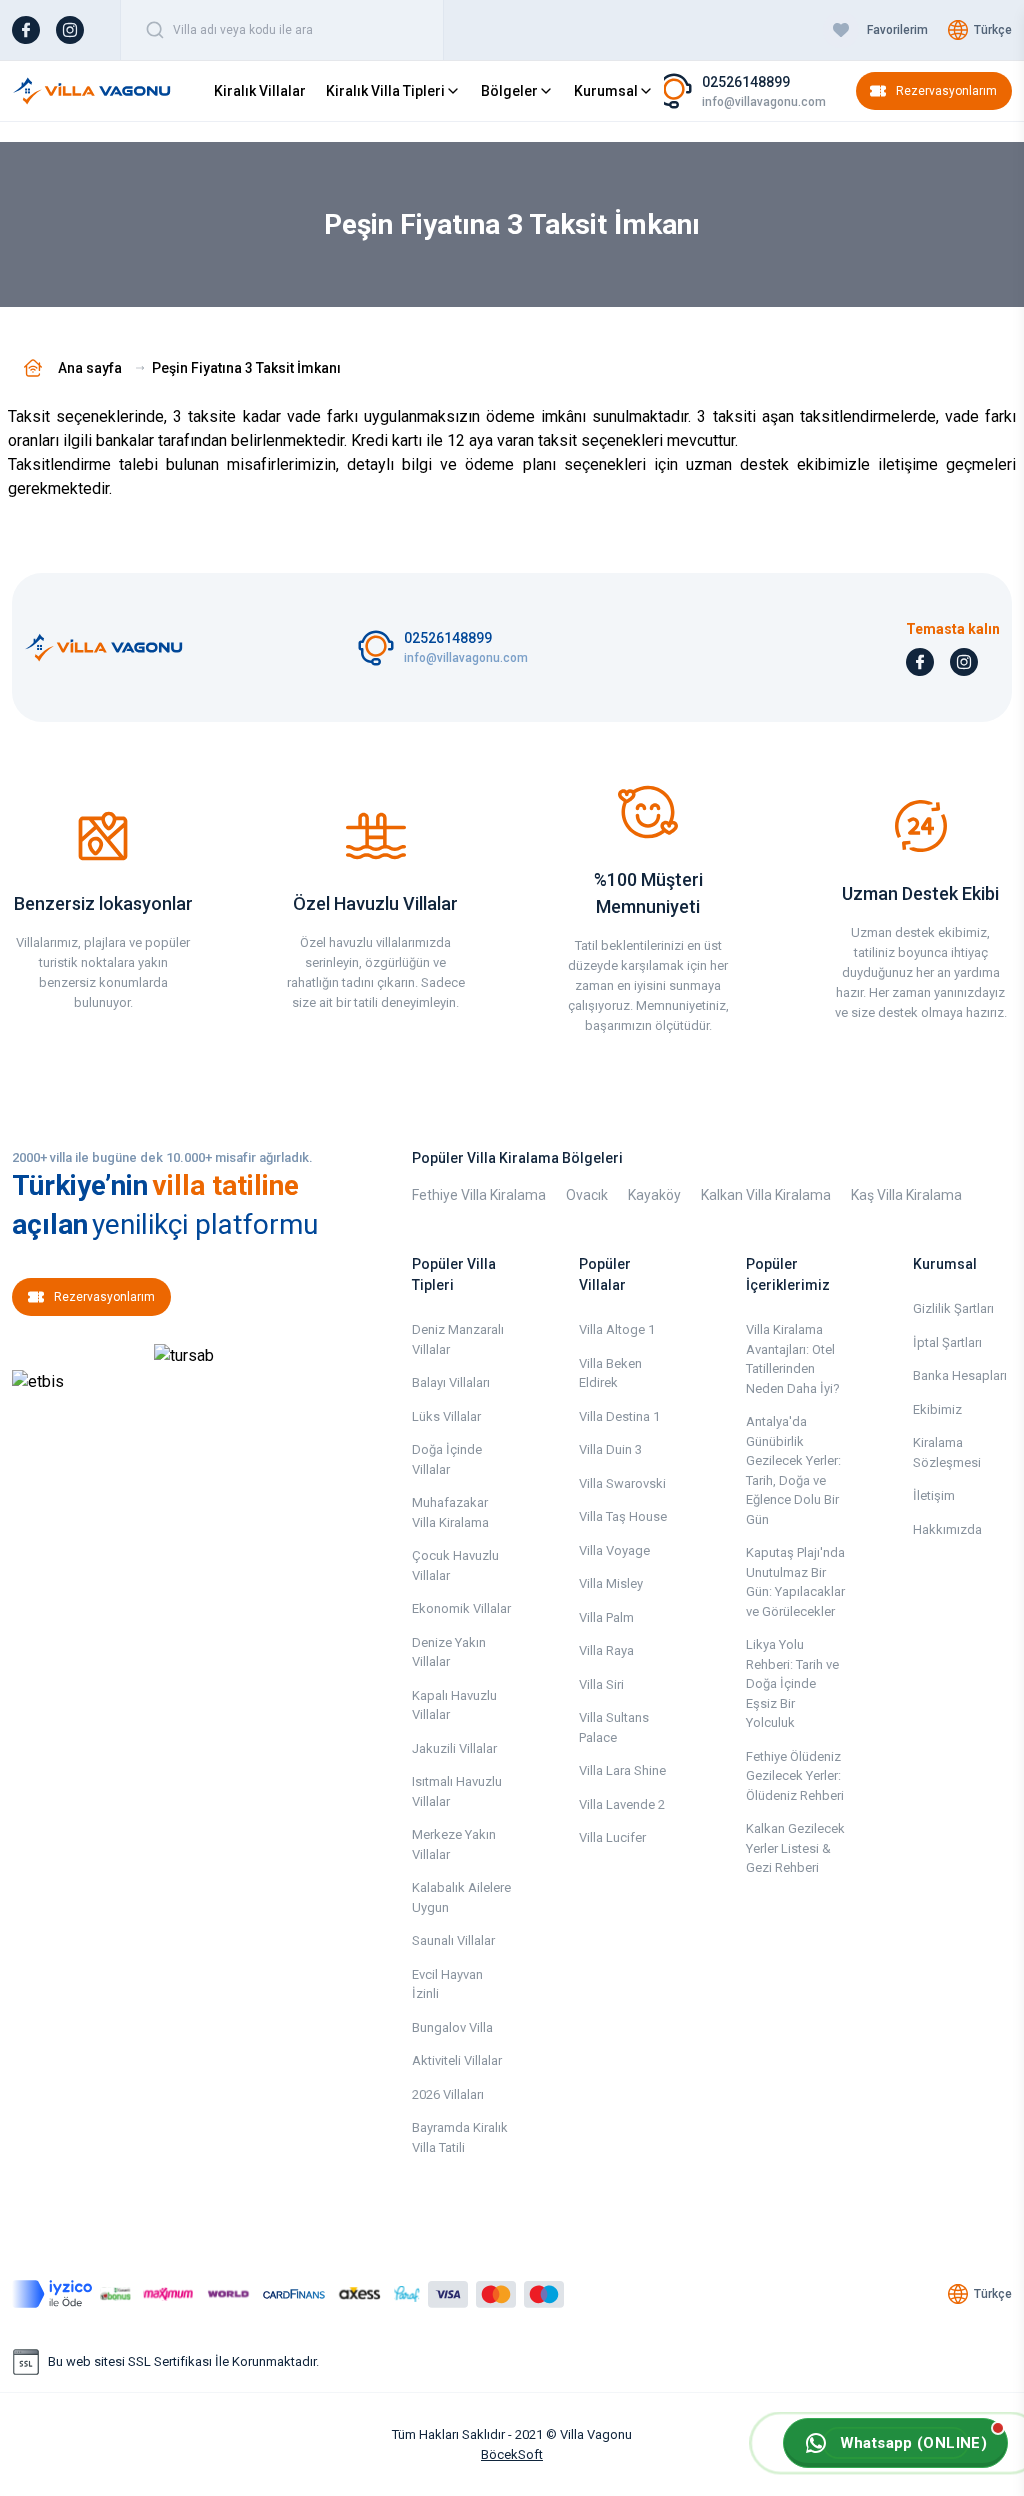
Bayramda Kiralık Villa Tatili (460, 2137)
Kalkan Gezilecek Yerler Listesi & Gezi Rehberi (795, 1848)
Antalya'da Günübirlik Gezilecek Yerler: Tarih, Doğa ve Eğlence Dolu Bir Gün (793, 1470)
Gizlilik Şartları (953, 1308)
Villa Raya (606, 1650)
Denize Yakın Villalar (449, 1652)
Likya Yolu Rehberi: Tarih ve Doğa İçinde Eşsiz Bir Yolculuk (792, 1683)
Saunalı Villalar (453, 1940)
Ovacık (587, 1195)
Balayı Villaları (451, 1382)
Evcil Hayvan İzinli (447, 1984)
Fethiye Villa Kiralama (479, 1195)
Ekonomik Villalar (461, 1608)
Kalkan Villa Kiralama (766, 1195)
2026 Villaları (448, 2094)
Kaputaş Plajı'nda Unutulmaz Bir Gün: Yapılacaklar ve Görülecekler (795, 1582)
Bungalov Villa (452, 2027)
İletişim (934, 1495)
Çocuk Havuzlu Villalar (455, 1565)
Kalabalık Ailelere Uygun (461, 1897)
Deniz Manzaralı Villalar (458, 1339)
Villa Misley (611, 1583)
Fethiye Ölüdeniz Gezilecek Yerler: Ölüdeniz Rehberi (795, 1776)
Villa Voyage (614, 1550)
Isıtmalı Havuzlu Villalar (457, 1791)
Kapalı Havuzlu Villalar (454, 1705)
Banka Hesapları (960, 1375)
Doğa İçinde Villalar (447, 1459)
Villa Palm (606, 1617)
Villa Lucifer (612, 1837)
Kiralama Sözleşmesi (947, 1452)
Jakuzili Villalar (454, 1748)
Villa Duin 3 (610, 1449)
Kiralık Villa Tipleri (385, 91)
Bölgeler (509, 91)
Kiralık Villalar (260, 91)
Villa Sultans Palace (614, 1727)
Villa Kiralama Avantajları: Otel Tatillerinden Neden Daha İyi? (793, 1359)
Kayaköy (654, 1195)
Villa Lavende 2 (622, 1804)
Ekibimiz (937, 1409)
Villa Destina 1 (619, 1416)
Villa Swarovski (622, 1483)
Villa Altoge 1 (617, 1329)
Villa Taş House (623, 1516)
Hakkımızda (947, 1529)
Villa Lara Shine (622, 1770)
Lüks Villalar (446, 1416)
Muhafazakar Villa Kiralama (450, 1512)
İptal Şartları (947, 1342)
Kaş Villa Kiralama (906, 1195)
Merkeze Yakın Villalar (454, 1844)
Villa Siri (601, 1684)
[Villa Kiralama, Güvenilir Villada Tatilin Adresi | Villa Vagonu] (92, 91)
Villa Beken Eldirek (610, 1373)
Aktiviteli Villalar (457, 2060)
